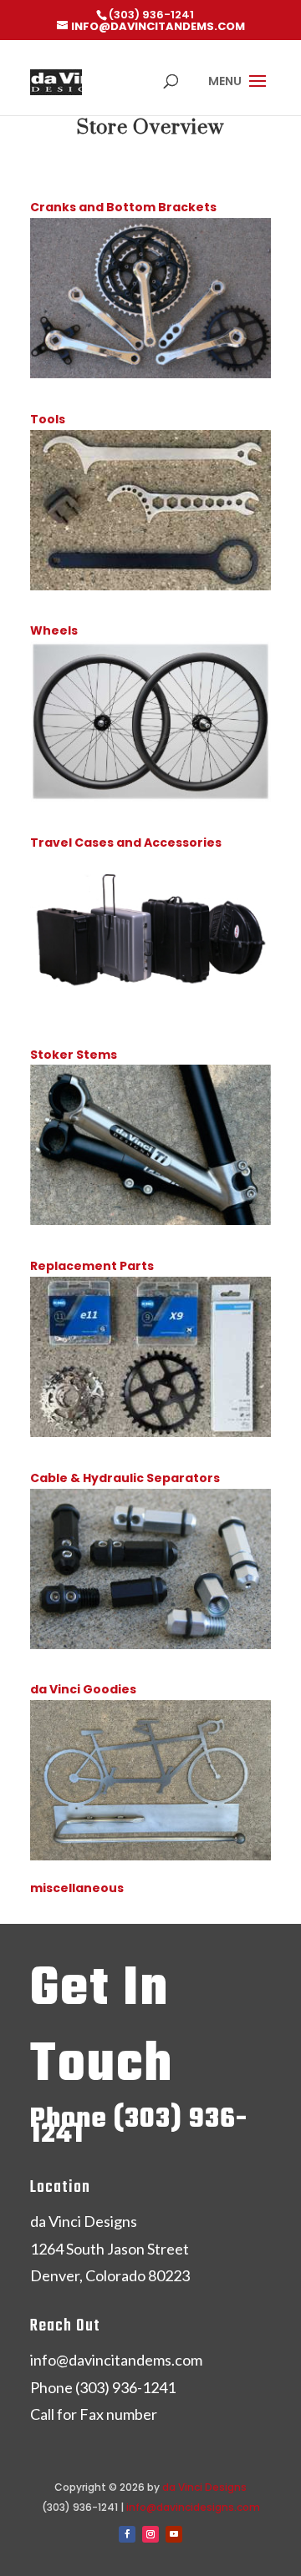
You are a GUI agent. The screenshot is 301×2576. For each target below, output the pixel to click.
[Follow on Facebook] (127, 2534)
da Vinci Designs (204, 2487)
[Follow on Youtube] (174, 2534)
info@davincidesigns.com (193, 2507)
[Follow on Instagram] (150, 2534)
